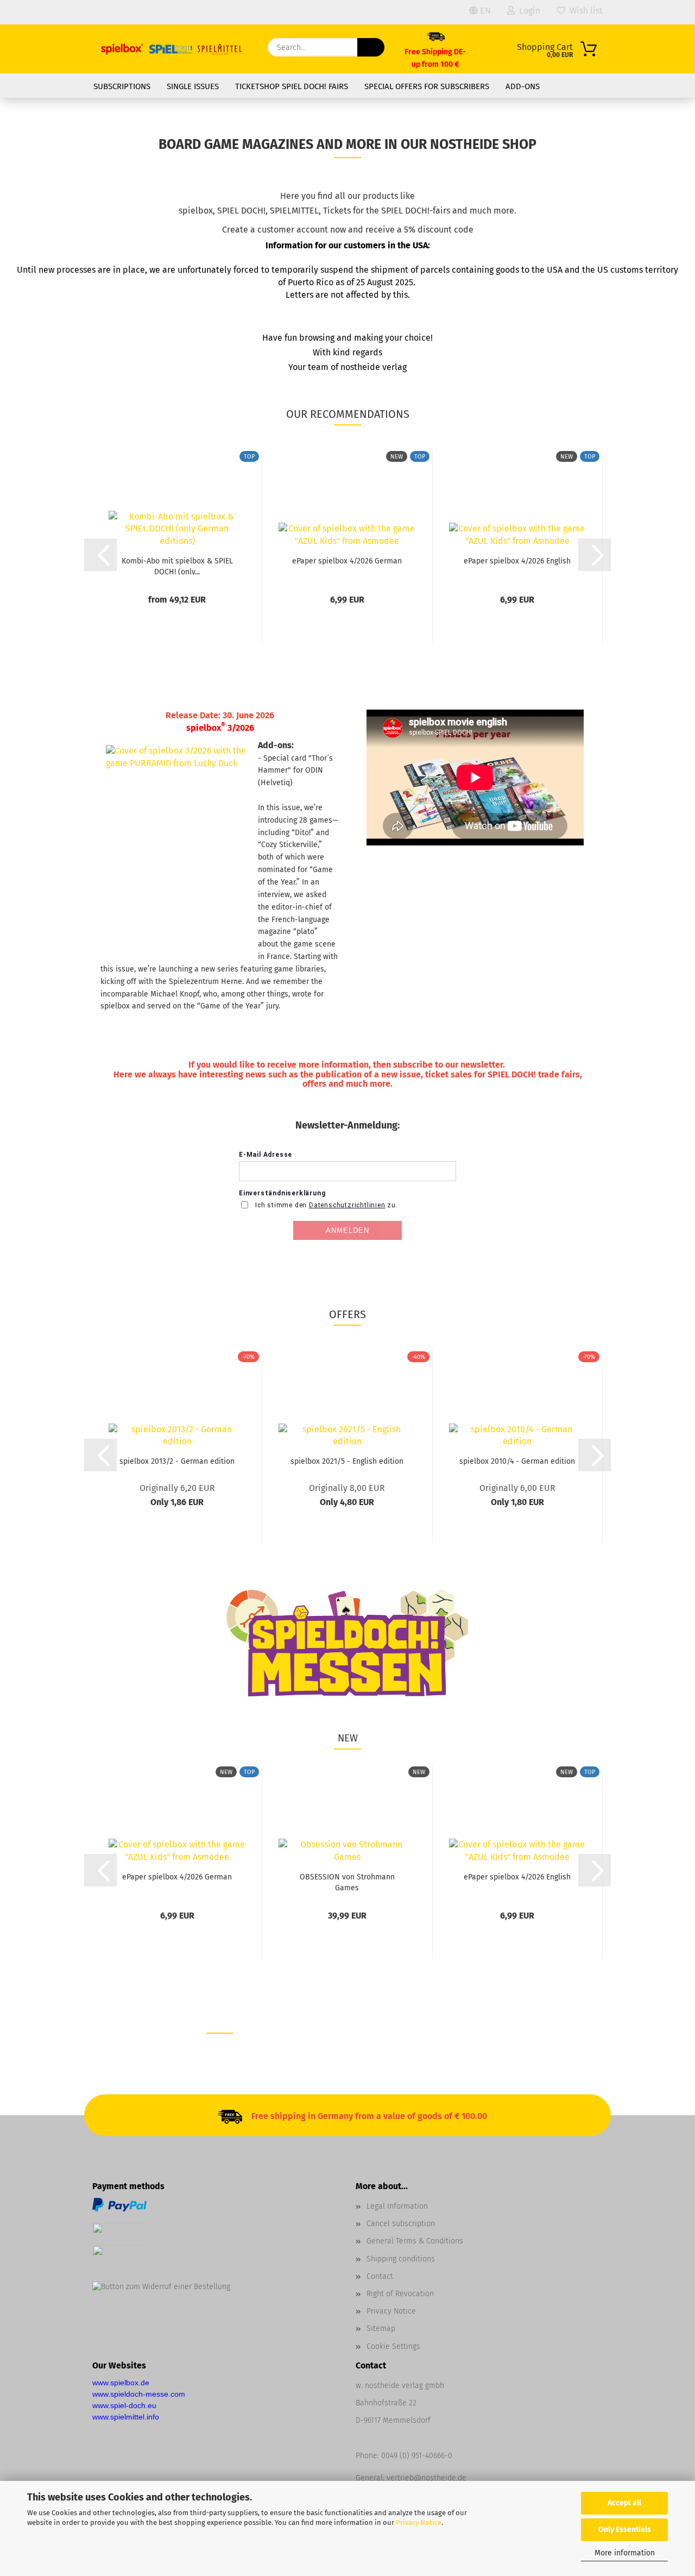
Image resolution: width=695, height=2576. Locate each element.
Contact (380, 2276)
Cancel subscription (401, 2224)
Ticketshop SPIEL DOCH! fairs (292, 86)
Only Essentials (625, 2530)
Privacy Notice (419, 2522)
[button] (100, 555)
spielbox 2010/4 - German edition (517, 1461)
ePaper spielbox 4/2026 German (347, 561)
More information (625, 2553)
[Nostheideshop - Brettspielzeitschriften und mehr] (172, 49)
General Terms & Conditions (415, 2241)
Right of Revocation (400, 2294)
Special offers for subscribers (427, 86)
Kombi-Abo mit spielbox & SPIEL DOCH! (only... (177, 566)
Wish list (584, 11)
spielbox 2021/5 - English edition (347, 1461)
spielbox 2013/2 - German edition (177, 1461)
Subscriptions (122, 86)
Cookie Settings (393, 2346)
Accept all (624, 2503)
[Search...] (371, 47)
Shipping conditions (401, 2259)
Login (527, 11)
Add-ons (523, 86)
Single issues (193, 86)
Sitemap (381, 2329)
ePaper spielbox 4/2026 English (517, 561)
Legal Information (397, 2206)
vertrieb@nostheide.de (427, 2478)
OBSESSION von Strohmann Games (347, 1882)
